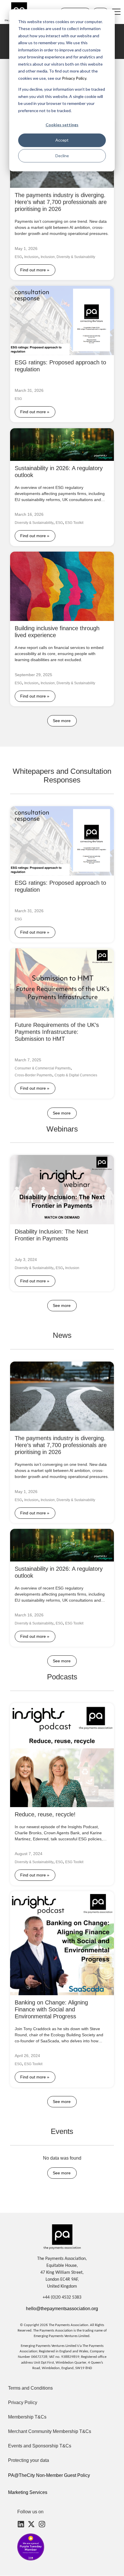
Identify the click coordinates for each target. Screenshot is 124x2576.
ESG (18, 257)
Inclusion (31, 257)
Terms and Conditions (30, 2388)
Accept (62, 140)
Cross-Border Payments (33, 1075)
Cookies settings (62, 125)
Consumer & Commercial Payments (43, 1069)
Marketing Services (28, 2492)
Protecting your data (29, 2460)
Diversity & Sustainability (34, 523)
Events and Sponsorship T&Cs (40, 2446)
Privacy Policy (74, 78)
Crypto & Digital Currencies (76, 1075)
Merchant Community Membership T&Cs (50, 2431)
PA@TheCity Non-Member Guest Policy (49, 2475)
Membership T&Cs (27, 2417)
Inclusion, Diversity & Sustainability (68, 257)
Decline (62, 156)
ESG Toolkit (74, 523)
